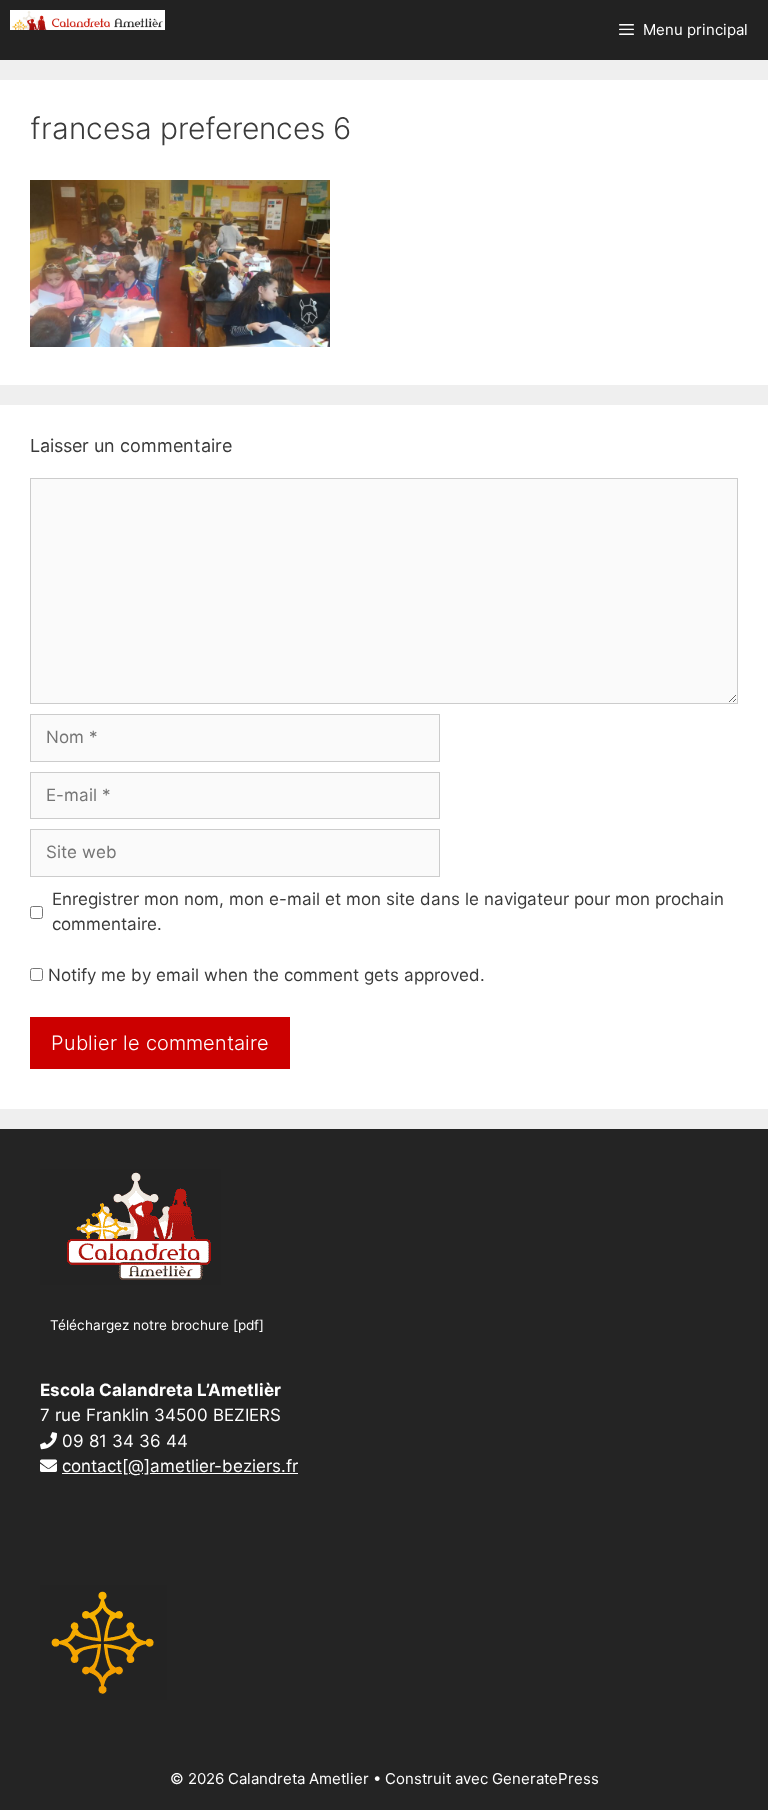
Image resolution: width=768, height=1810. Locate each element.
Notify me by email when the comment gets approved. (264, 975)
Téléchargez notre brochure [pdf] (157, 1325)
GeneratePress (545, 1778)
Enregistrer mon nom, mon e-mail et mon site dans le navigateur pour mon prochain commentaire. (388, 912)
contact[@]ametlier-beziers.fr (180, 1466)
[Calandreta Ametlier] (87, 20)
